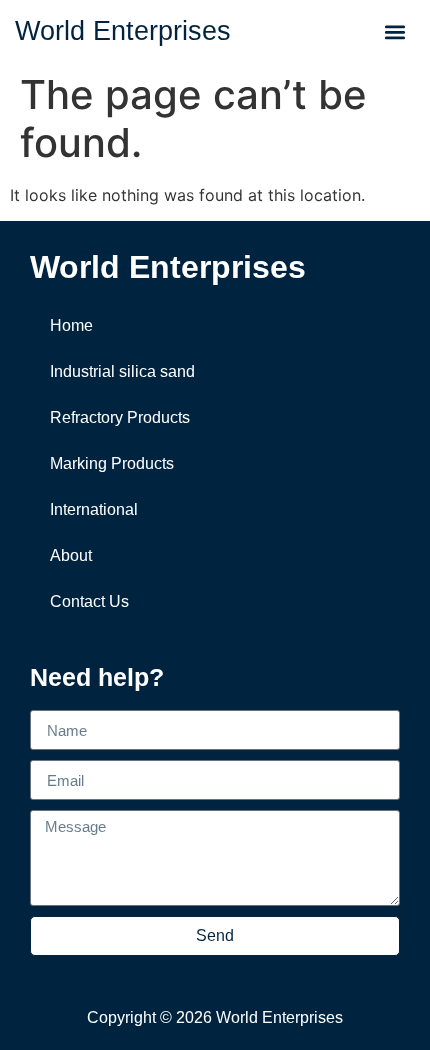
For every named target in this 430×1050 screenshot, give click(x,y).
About (71, 555)
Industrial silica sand (122, 371)
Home (71, 325)
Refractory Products (120, 417)
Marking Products (112, 463)
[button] (395, 31)
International (94, 509)
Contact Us (89, 601)
